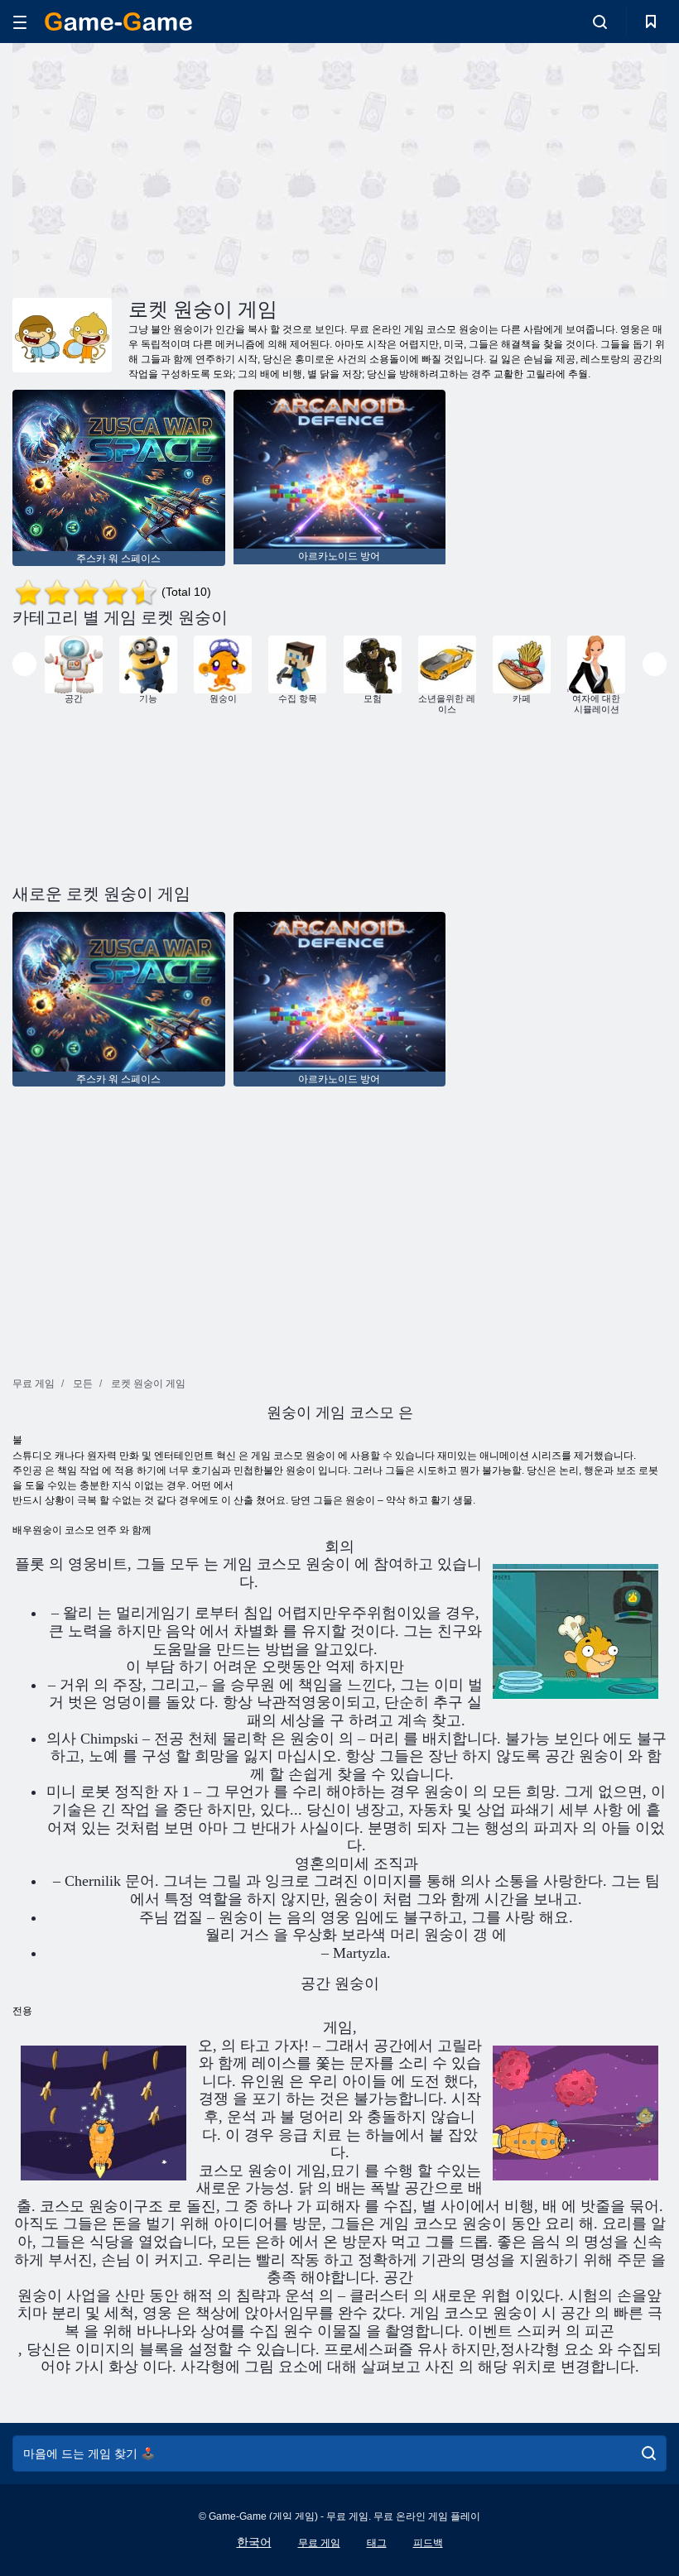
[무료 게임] (118, 22)
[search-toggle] (600, 22)
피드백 (428, 2543)
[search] (649, 2454)
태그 (377, 2543)
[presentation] (24, 664)
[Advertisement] (176, 168)
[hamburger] (20, 22)
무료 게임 (319, 2543)
